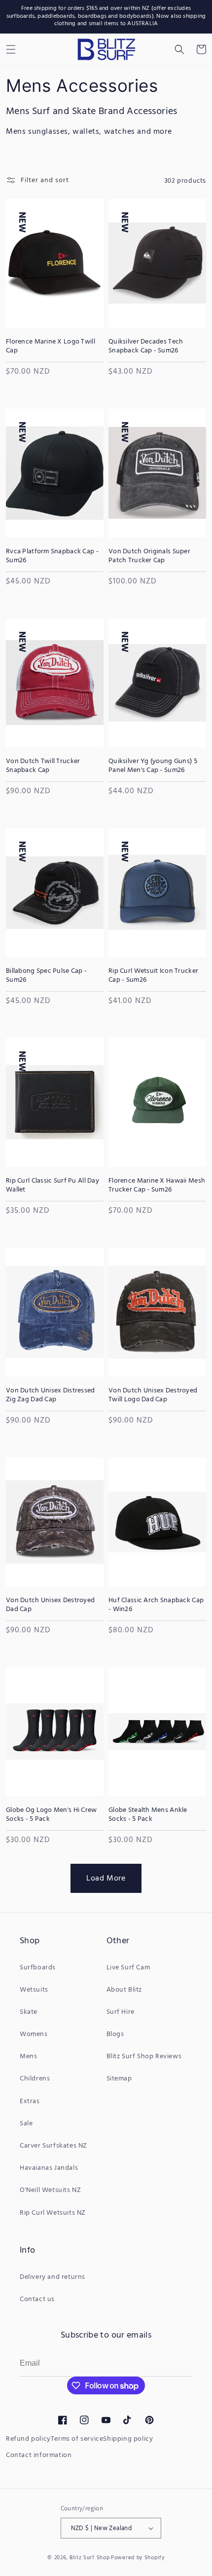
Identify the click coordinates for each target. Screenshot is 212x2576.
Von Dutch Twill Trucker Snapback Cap (43, 766)
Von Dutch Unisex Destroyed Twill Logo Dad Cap (153, 1395)
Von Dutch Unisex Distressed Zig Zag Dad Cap (51, 1395)
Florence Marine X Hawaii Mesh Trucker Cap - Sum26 (157, 1186)
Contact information (39, 2455)
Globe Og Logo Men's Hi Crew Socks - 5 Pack (52, 1815)
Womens (34, 2034)
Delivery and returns (53, 2277)
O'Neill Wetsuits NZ (50, 2190)
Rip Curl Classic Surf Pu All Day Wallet (53, 1186)
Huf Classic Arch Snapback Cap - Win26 (156, 1605)
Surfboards (38, 1968)
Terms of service (77, 2439)
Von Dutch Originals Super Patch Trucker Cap (149, 556)
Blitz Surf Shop (90, 2558)
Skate (29, 2012)
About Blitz (124, 1990)
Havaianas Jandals (49, 2168)
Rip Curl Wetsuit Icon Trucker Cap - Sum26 (153, 976)
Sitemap (119, 2079)
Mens (28, 2057)
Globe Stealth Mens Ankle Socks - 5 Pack (148, 1815)
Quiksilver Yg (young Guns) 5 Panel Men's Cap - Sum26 (153, 766)
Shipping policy (128, 2439)
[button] (179, 49)
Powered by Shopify (138, 2558)
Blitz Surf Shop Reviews (144, 2057)
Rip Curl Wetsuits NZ (53, 2213)
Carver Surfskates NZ (53, 2146)
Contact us (37, 2299)
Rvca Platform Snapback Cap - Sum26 (52, 556)
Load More (106, 1879)
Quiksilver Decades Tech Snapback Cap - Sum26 (146, 346)
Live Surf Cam (128, 1968)
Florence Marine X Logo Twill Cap (51, 346)
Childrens (35, 2079)
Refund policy (28, 2439)
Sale (26, 2124)
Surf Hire (121, 2012)
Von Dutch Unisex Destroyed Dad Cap (50, 1605)
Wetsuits (34, 1990)
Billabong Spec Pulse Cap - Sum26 (46, 976)
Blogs (115, 2034)
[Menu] (11, 49)
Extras (30, 2101)
